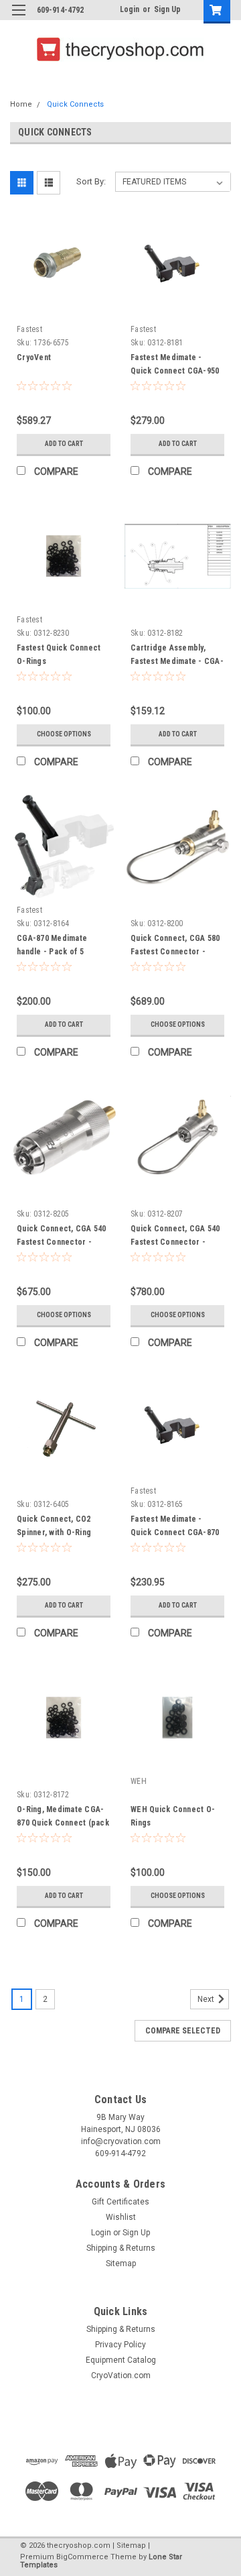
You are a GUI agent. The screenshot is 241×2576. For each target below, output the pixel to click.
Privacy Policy (120, 2345)
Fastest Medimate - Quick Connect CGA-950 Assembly (175, 371)
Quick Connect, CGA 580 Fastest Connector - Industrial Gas (175, 952)
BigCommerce (82, 2557)
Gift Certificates (120, 2202)
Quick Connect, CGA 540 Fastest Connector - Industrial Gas (175, 1242)
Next (207, 2000)
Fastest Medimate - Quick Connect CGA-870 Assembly (175, 1532)
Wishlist (121, 2217)
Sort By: (91, 181)
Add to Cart (64, 444)
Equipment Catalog (121, 2360)
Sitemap (121, 2263)
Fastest (29, 329)
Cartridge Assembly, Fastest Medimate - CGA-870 (177, 661)
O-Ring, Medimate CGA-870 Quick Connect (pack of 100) (63, 1823)
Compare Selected (183, 2031)
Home (21, 104)
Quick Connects (75, 104)
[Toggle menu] (18, 18)
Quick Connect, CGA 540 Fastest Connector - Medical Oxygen (62, 1242)
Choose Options (64, 734)
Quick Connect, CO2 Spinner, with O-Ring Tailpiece (54, 1532)
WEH (139, 1781)
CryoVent (34, 357)
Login (130, 9)
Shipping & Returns (121, 2248)
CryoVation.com (121, 2375)
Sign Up (167, 9)
